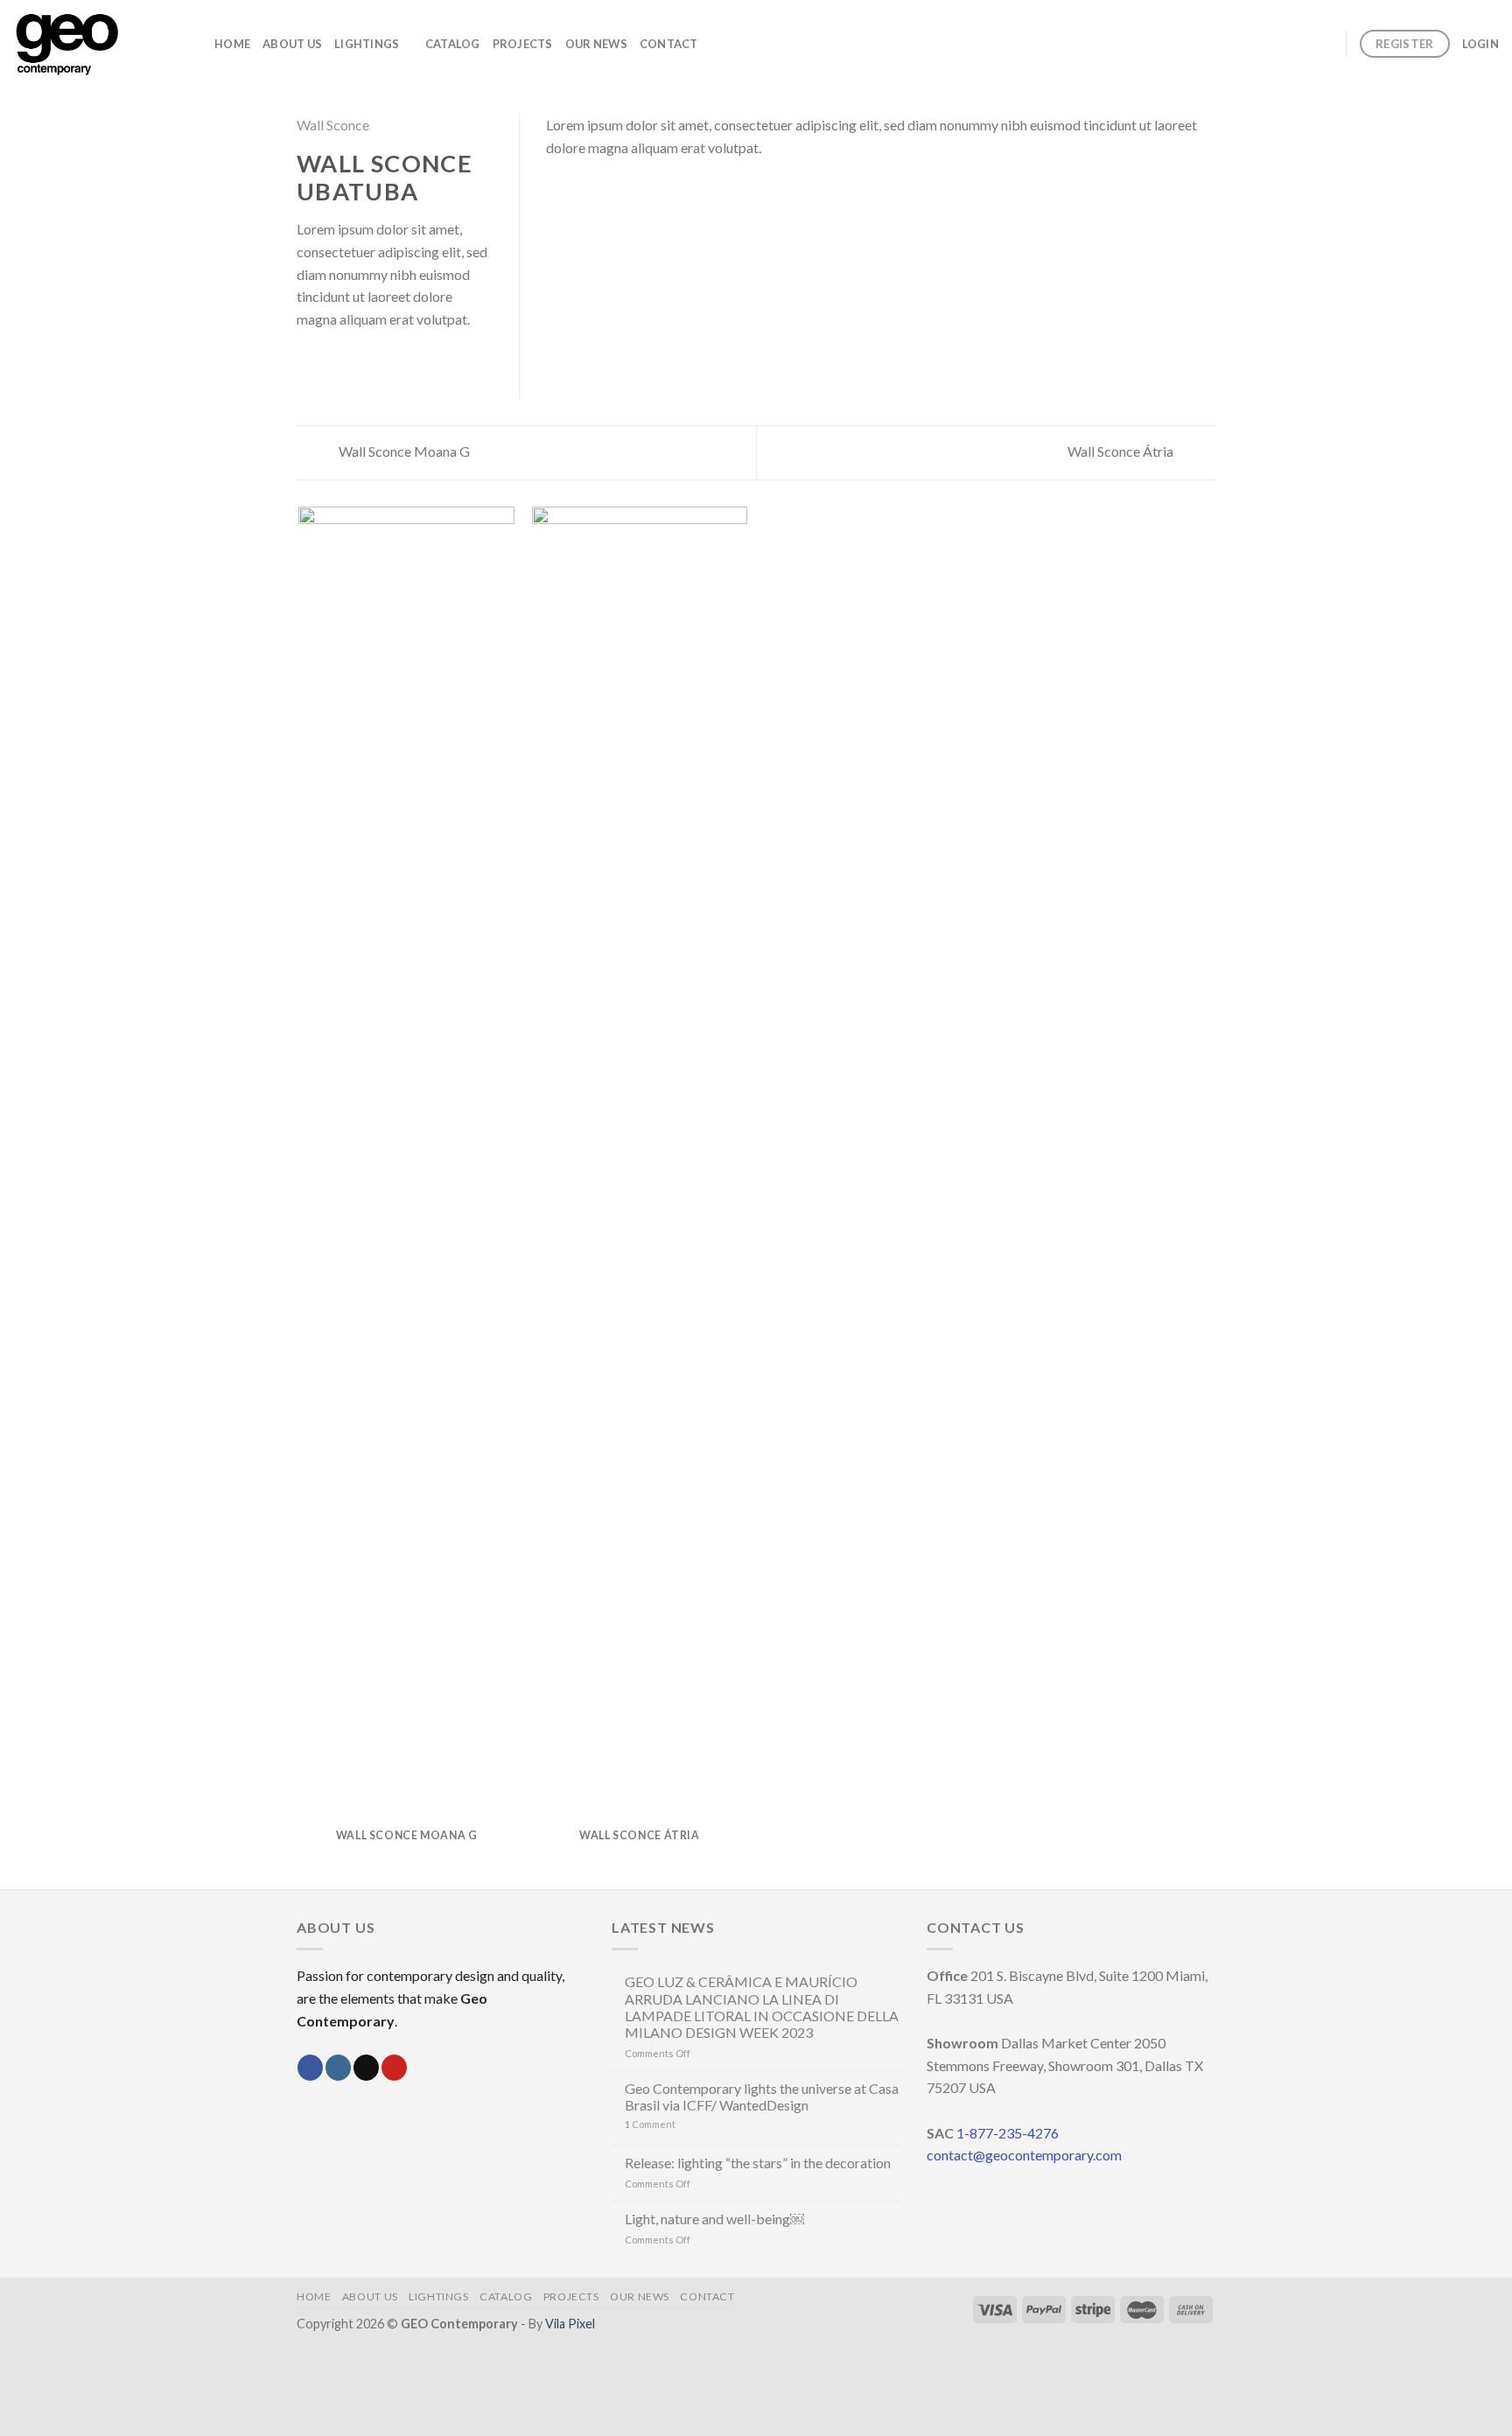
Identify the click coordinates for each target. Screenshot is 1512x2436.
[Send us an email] (366, 2068)
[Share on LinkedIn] (393, 361)
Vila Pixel (570, 2324)
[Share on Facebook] (307, 361)
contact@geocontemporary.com (1024, 2155)
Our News (596, 44)
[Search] (1326, 43)
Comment (650, 2124)
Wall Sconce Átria (1122, 451)
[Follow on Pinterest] (394, 2068)
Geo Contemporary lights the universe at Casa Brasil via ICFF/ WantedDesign (762, 2096)
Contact (669, 44)
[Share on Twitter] (329, 361)
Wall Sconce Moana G (403, 451)
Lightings (367, 44)
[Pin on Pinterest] (371, 361)
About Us (292, 44)
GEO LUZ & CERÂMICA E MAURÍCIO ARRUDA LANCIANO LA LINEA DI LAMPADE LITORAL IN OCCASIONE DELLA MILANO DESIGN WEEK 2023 (762, 2007)
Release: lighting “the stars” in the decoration (758, 2163)
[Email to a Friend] (350, 361)
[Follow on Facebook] (310, 2068)
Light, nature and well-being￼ (714, 2219)
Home (232, 44)
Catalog (453, 44)
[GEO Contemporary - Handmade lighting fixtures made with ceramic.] (101, 44)
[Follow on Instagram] (338, 2068)
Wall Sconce (333, 125)
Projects (523, 44)
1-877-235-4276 (1008, 2133)
